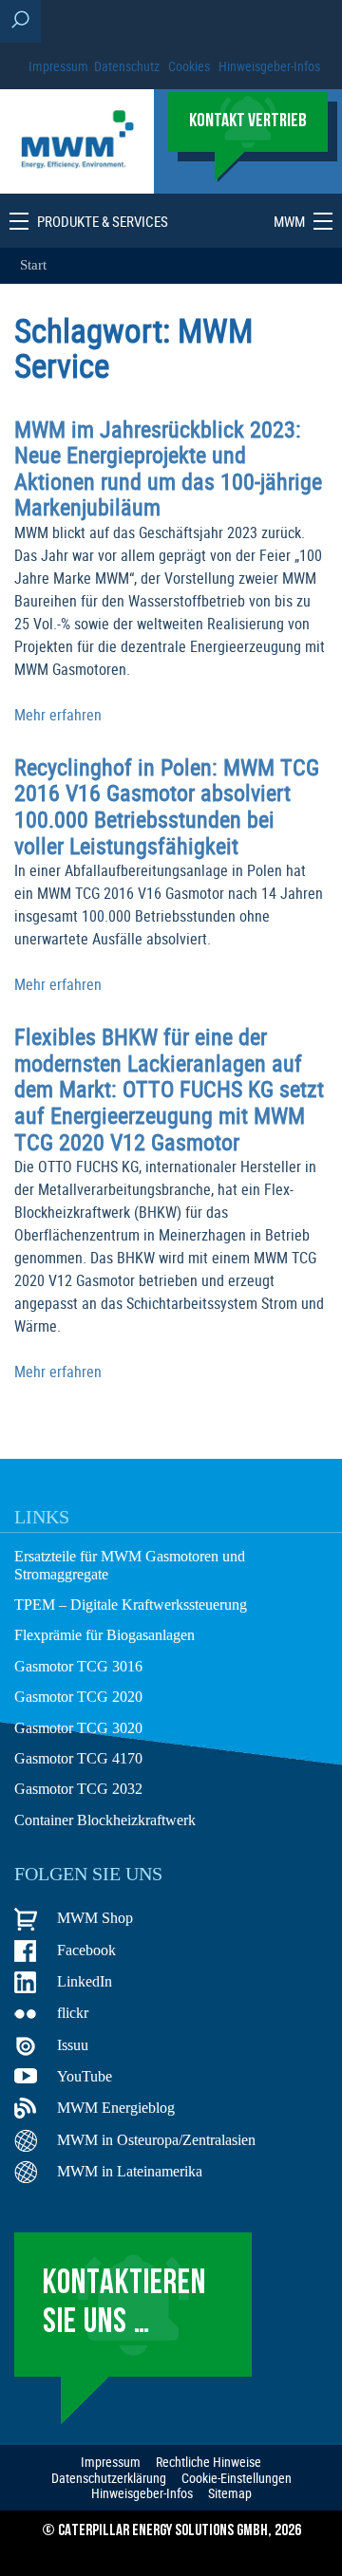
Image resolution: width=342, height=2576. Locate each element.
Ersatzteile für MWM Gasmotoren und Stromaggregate (130, 1565)
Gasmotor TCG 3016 (78, 1666)
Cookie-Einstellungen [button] (237, 2478)
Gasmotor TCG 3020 (78, 1728)
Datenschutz (127, 66)
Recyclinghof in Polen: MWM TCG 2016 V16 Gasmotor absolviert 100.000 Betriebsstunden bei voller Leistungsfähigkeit (167, 806)
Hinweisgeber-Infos (269, 66)
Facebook (86, 1950)
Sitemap (230, 2493)
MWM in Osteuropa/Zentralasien (156, 2140)
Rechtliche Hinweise (209, 2462)
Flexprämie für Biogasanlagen (104, 1635)
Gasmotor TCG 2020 (78, 1697)
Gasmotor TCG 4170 (78, 1758)
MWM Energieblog (116, 2108)
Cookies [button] (189, 66)
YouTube (85, 2076)
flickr (73, 2013)
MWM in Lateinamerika (130, 2171)
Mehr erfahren (58, 715)
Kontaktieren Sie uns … (124, 2304)
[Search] (20, 21)
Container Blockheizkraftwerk (105, 1820)
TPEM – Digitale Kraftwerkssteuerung (131, 1605)
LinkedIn (85, 1981)
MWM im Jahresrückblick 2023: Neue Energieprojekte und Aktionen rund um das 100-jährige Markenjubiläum (168, 468)
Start (33, 265)
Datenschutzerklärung (109, 2478)
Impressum (58, 66)
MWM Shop (95, 1918)
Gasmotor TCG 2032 (78, 1789)
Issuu (73, 2045)
